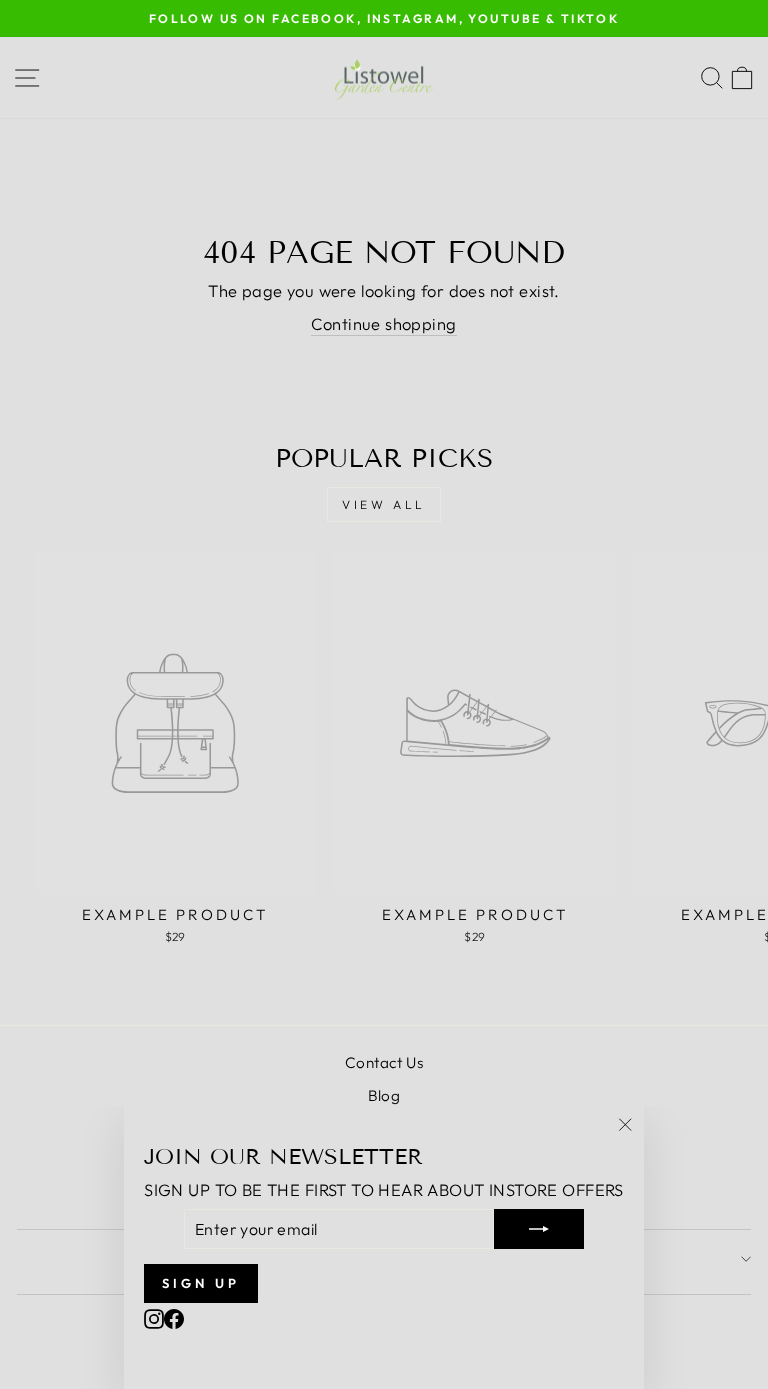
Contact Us (384, 1062)
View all (384, 504)
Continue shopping (383, 323)
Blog (384, 1095)
